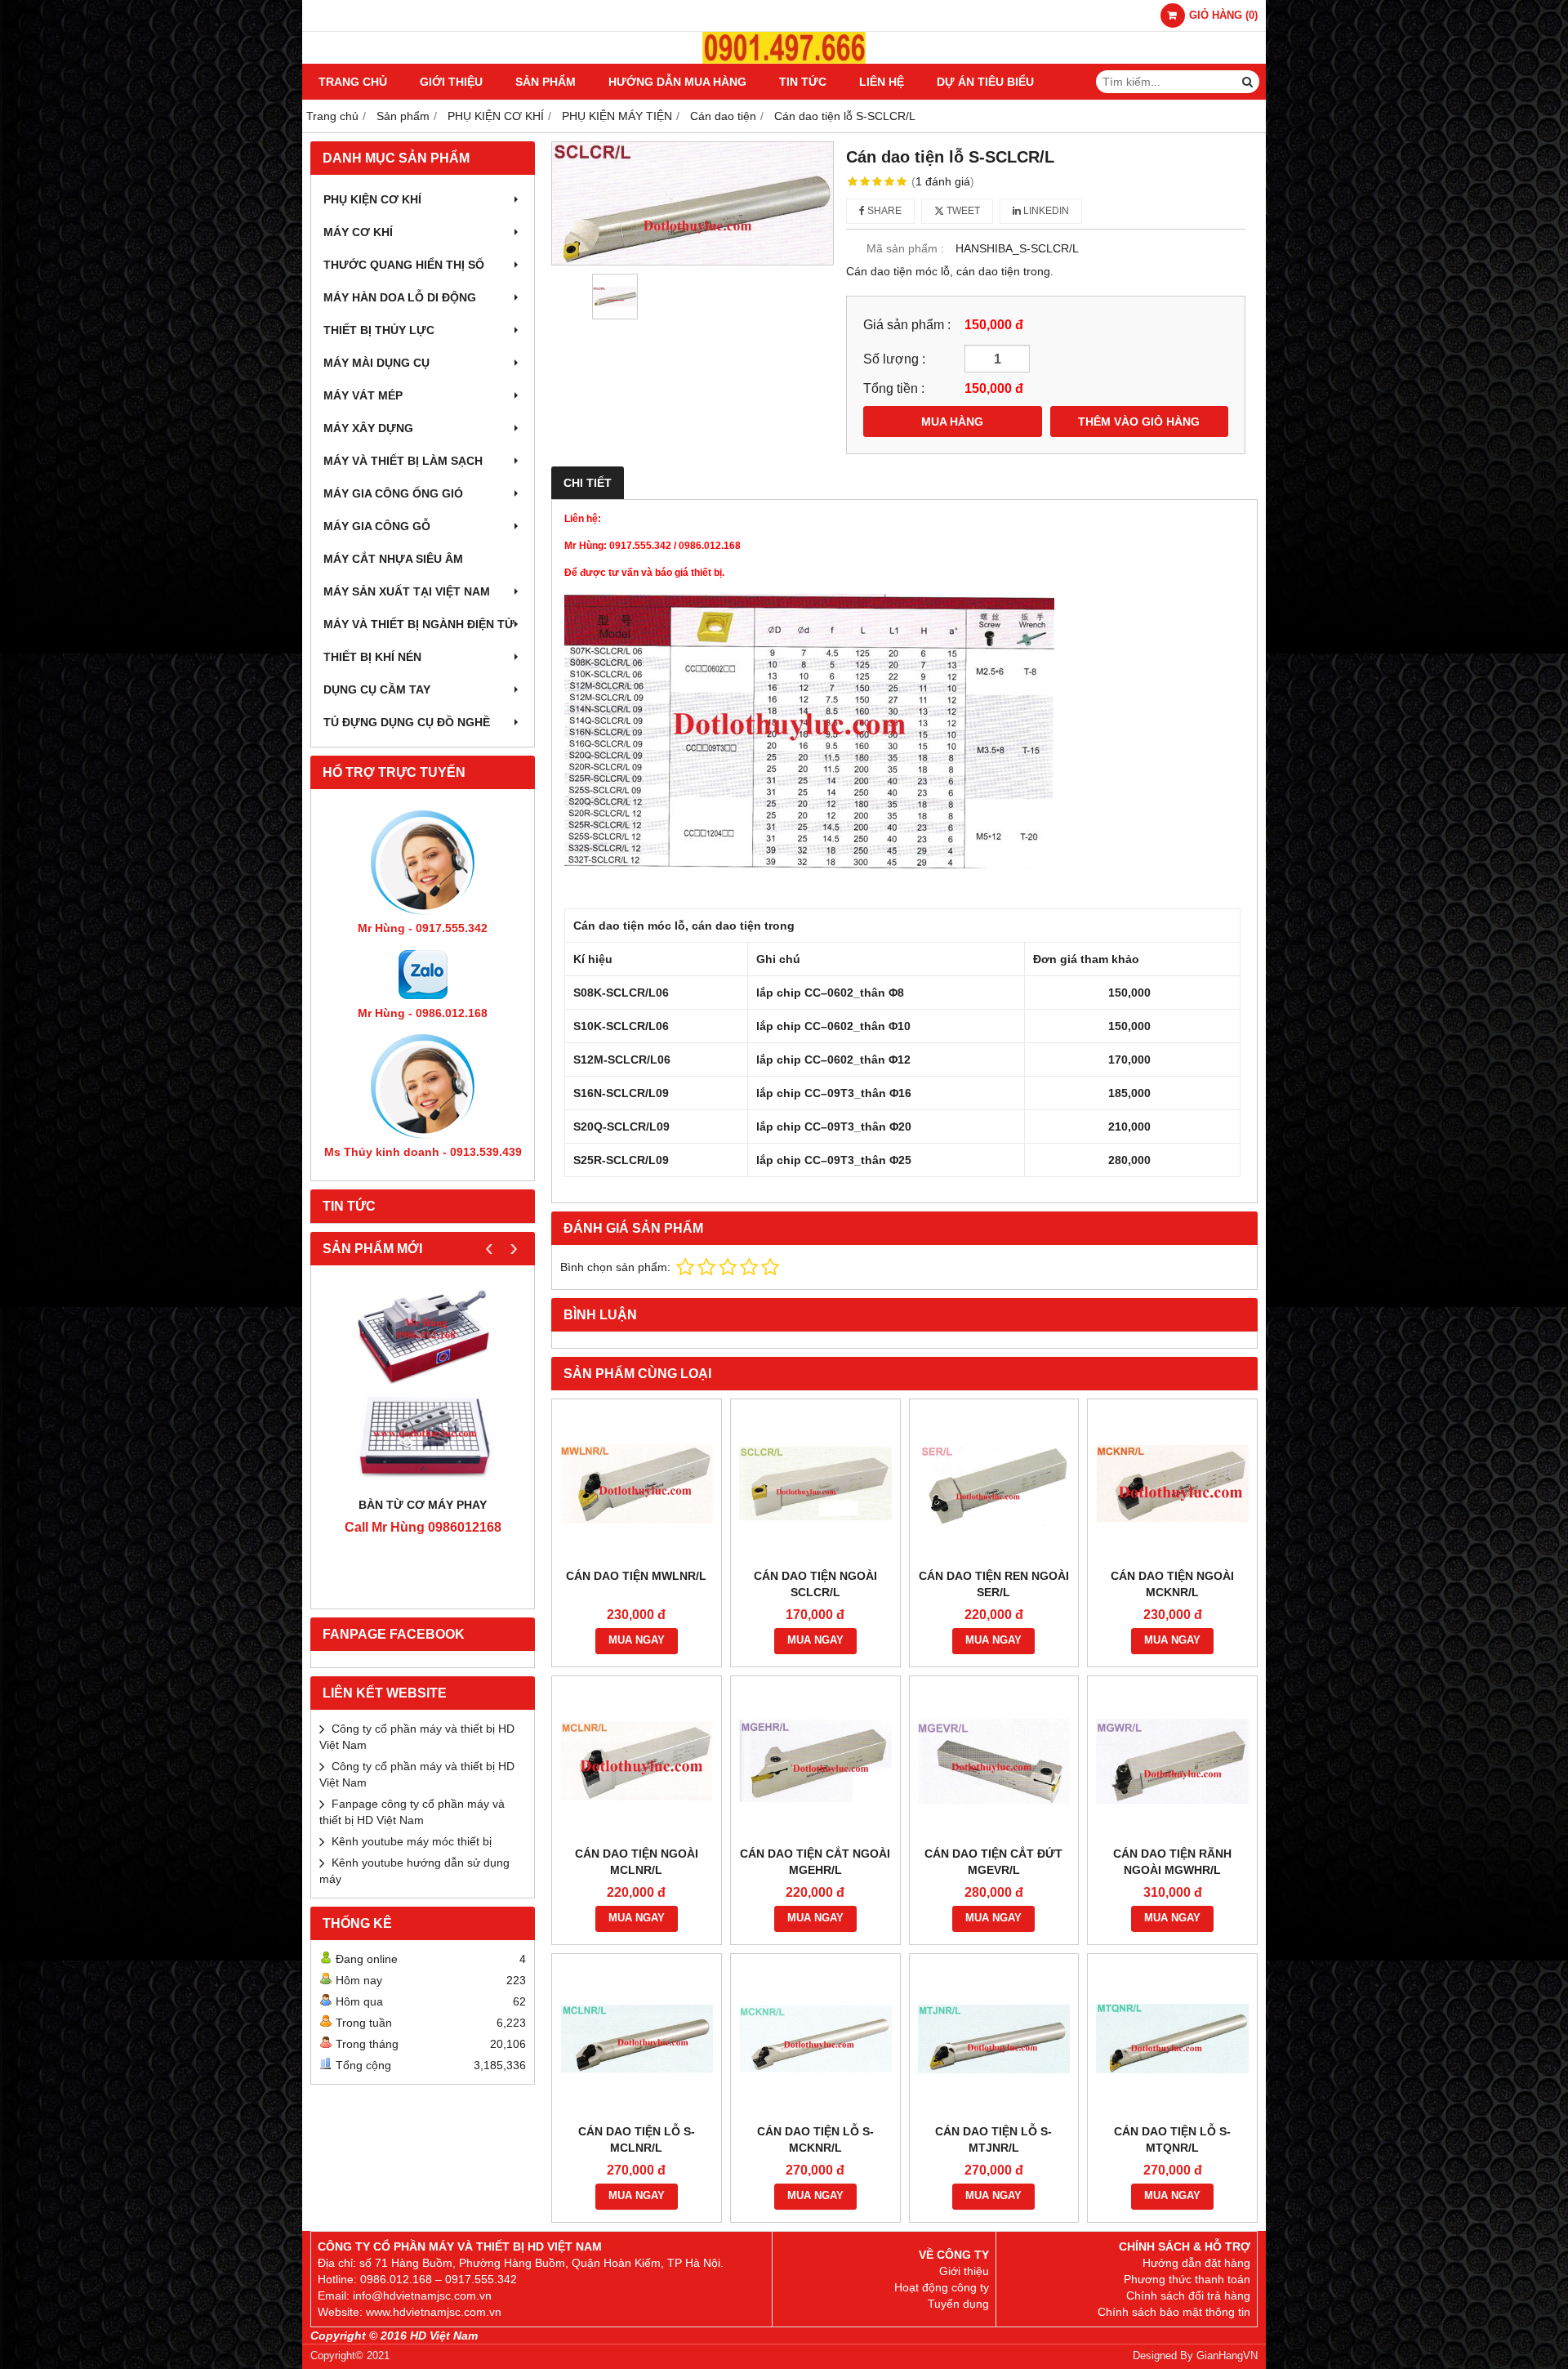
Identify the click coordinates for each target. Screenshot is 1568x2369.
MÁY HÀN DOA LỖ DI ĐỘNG (400, 297)
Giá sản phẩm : (907, 324)
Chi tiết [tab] (588, 483)
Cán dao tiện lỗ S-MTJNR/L (993, 2139)
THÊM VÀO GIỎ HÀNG (1139, 422)
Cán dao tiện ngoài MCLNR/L (637, 1862)
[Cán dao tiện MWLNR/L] (637, 1484)
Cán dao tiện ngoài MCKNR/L (1172, 1584)
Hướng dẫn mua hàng (677, 82)
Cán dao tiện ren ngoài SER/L (994, 1584)
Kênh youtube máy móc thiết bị (412, 1841)
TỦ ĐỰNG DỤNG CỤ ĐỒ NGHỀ (407, 722)
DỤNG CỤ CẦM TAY (377, 689)
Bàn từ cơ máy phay (423, 1505)
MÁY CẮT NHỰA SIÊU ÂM (393, 559)
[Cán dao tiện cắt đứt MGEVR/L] (994, 1761)
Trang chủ (353, 82)
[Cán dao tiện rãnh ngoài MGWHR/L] (1172, 1761)
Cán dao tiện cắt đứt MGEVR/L (993, 1862)
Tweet (962, 211)
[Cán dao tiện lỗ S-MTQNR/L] (1172, 2039)
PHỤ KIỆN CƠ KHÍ (372, 199)
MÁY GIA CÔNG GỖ (377, 526)
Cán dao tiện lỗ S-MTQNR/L (1172, 2139)
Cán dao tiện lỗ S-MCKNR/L (815, 2139)
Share (883, 211)
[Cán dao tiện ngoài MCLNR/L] (637, 1761)
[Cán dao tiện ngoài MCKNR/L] (1172, 1484)
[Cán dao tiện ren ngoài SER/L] (994, 1484)
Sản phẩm (546, 82)
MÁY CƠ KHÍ (358, 232)
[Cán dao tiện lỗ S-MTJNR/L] (994, 2039)
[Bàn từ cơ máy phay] (423, 1385)
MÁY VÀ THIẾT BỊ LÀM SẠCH (403, 461)
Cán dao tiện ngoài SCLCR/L (815, 1584)
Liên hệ (882, 82)
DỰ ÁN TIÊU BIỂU (985, 82)
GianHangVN (1227, 2356)
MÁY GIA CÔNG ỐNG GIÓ (393, 493)
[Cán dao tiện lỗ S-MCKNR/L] (815, 2039)
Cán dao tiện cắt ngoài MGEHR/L (815, 1862)
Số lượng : (894, 359)
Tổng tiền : (894, 388)
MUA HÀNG (952, 422)
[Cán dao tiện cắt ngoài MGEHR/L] (815, 1761)
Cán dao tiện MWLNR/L (636, 1576)
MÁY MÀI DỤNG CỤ (376, 363)
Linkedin (1045, 211)
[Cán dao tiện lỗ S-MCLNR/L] (637, 2039)
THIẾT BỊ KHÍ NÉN (372, 657)
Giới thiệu (451, 82)
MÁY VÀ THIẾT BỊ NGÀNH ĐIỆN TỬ (419, 624)
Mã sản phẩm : (905, 248)
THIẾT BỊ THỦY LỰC (379, 330)
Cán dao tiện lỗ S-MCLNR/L (637, 2139)
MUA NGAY (637, 1640)
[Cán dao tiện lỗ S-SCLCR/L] (693, 203)
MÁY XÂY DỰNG (368, 428)
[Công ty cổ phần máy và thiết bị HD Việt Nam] (784, 60)
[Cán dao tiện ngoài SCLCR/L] (815, 1484)
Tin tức (803, 82)
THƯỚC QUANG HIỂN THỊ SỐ (404, 265)
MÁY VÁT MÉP (363, 395)
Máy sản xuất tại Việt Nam (407, 591)
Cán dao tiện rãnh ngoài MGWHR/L (1172, 1862)
